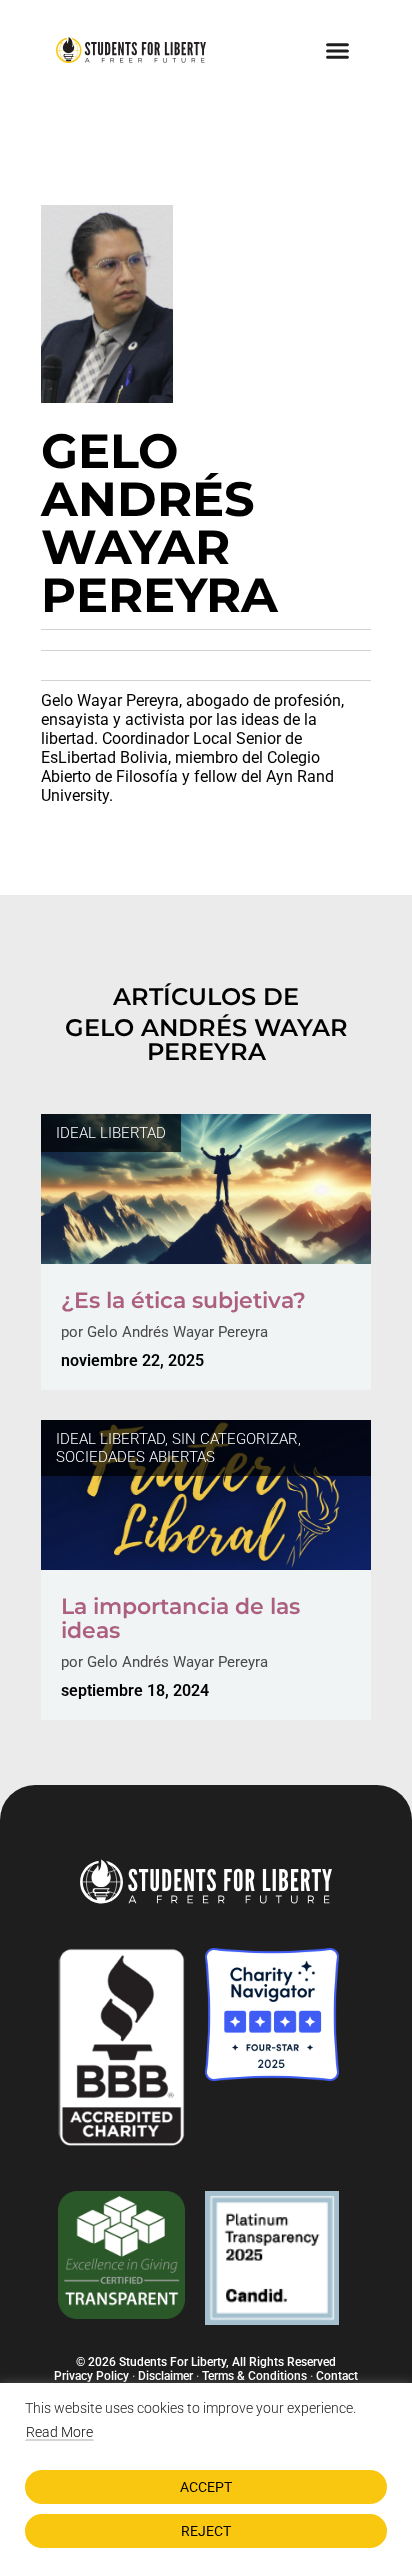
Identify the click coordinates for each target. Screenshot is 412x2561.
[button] (337, 50)
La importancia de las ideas (180, 1618)
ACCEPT (206, 2487)
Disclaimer (165, 2376)
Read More (59, 2432)
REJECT (206, 2531)
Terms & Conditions (254, 2376)
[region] (206, 2472)
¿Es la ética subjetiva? (183, 1300)
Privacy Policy (91, 2376)
